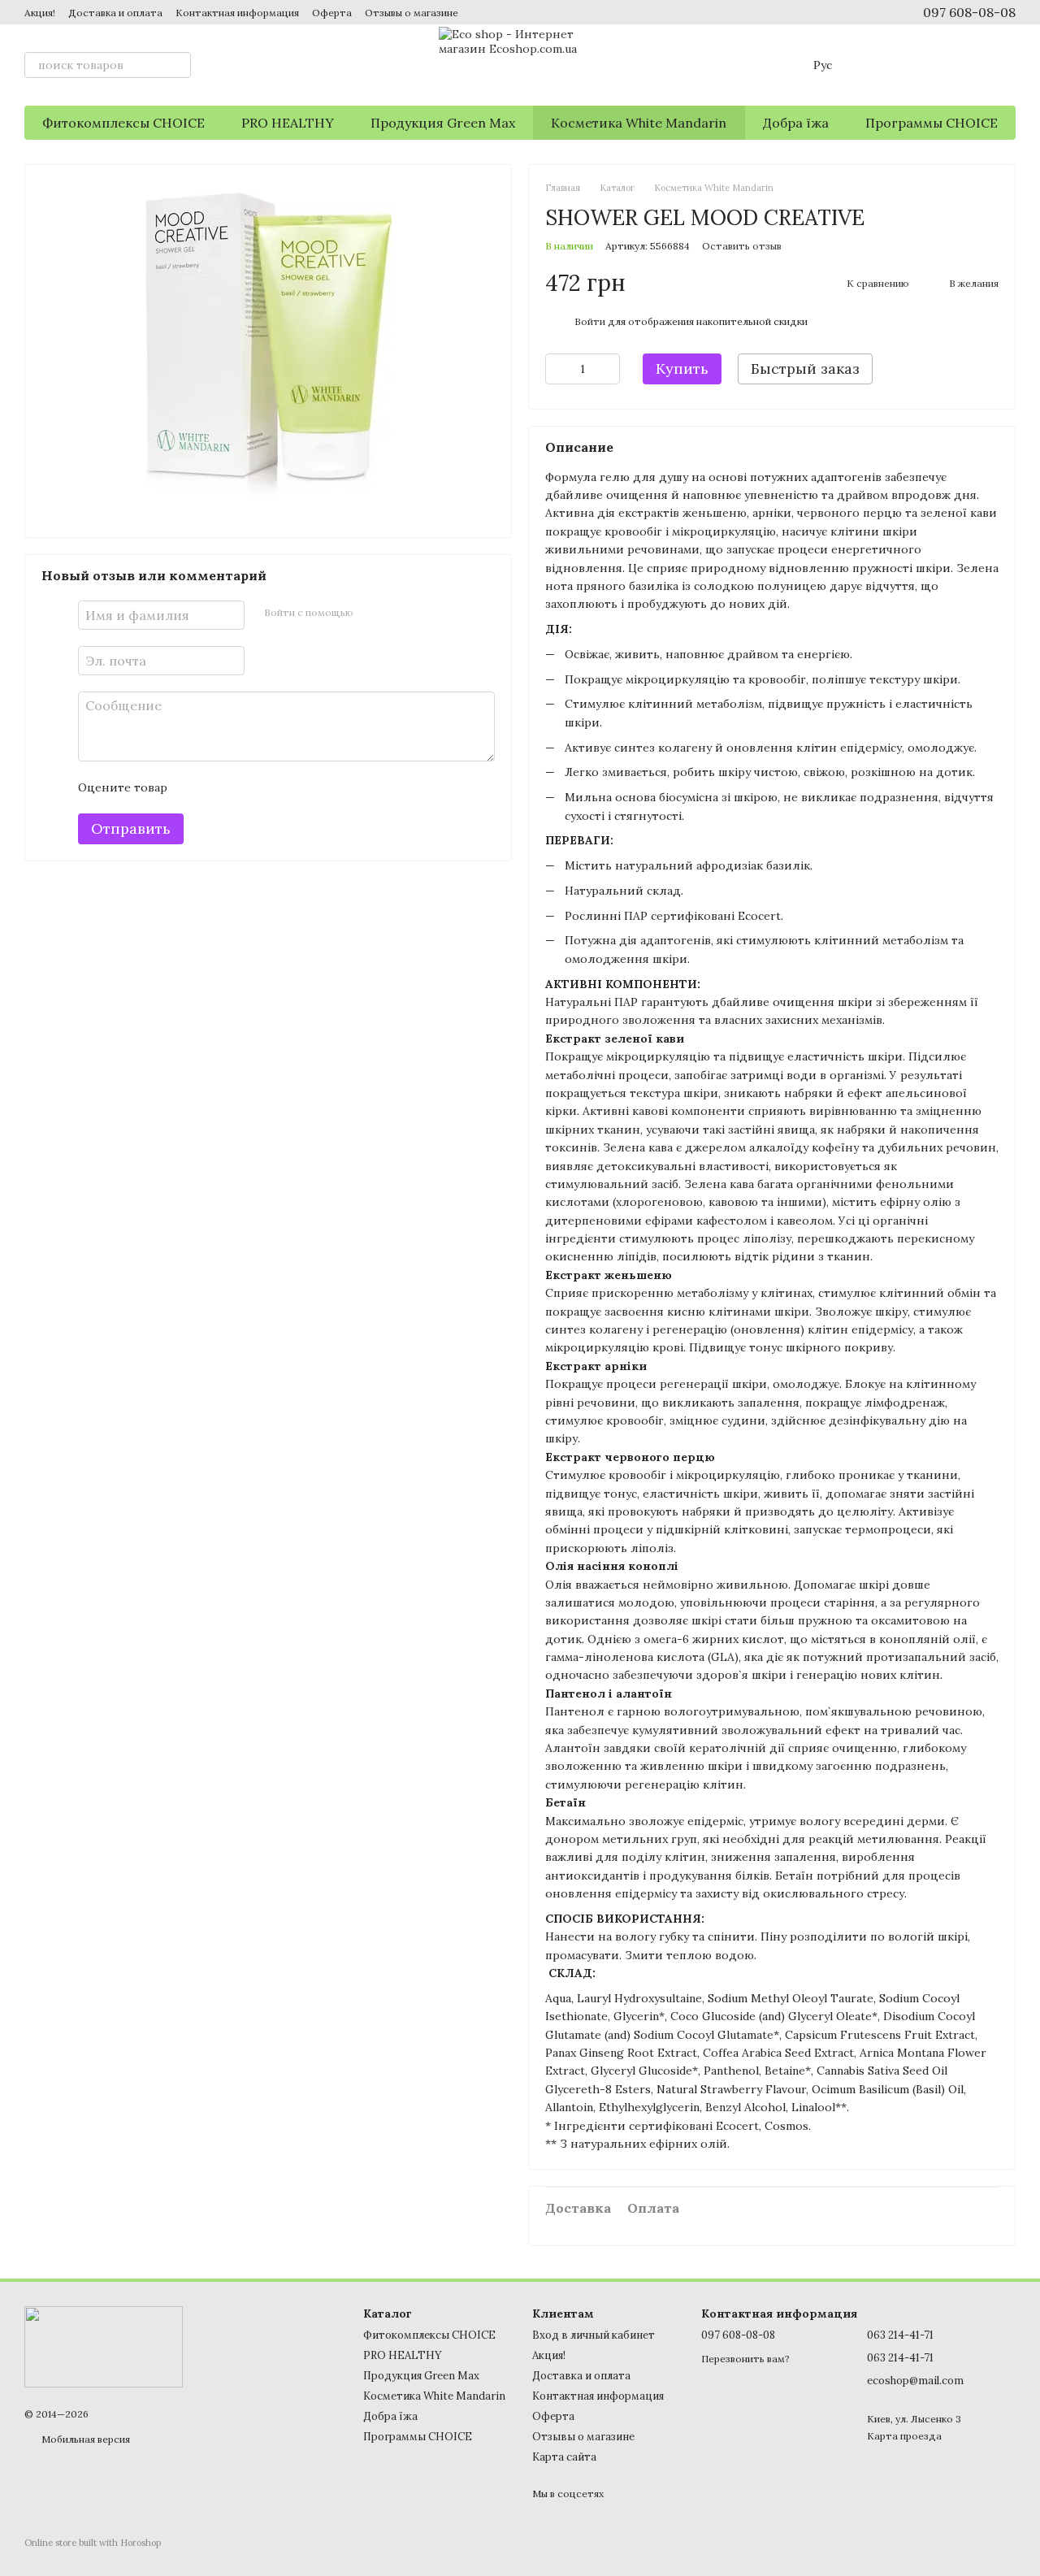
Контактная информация (237, 13)
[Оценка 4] (272, 788)
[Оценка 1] (194, 788)
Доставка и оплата (115, 13)
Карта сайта (564, 2457)
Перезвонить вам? (745, 2359)
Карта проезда (904, 2436)
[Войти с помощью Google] (397, 614)
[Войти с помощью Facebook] (371, 614)
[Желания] (918, 65)
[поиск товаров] (178, 65)
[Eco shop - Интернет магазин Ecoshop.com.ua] (104, 2346)
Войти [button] (590, 321)
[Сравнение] (876, 65)
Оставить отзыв (742, 246)
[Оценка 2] (220, 788)
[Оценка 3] (246, 788)
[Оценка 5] (298, 788)
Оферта (332, 13)
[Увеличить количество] (608, 369)
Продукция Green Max (443, 123)
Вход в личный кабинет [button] (594, 2335)
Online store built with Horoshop (93, 2543)
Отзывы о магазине (412, 13)
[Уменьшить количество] (557, 369)
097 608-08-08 (969, 12)
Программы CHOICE (932, 123)
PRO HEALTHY (288, 123)
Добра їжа (796, 123)
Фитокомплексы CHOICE (123, 123)
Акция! (40, 13)
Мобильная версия (84, 2439)
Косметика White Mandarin (639, 123)
